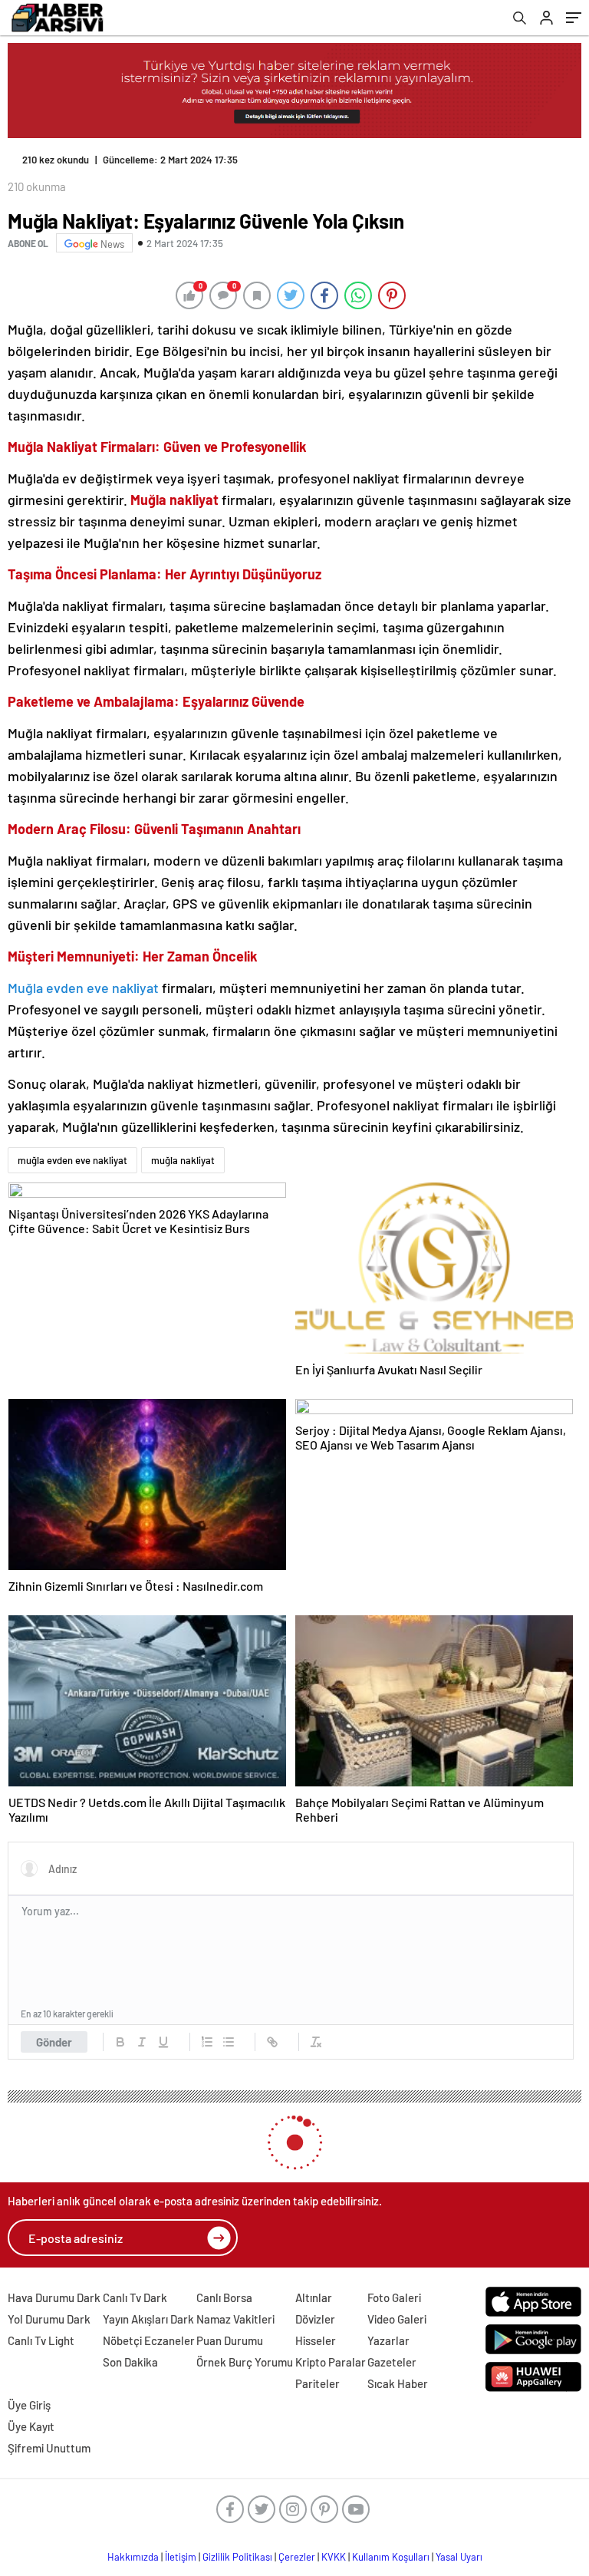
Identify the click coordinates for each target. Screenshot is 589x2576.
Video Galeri (397, 2319)
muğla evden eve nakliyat (72, 1160)
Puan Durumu (230, 2340)
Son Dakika (130, 2362)
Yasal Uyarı (459, 2557)
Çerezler (297, 2557)
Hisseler (316, 2340)
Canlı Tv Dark (135, 2297)
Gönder (54, 2042)
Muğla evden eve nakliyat (83, 988)
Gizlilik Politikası (237, 2557)
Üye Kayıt (31, 2426)
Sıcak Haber (398, 2383)
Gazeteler (392, 2362)
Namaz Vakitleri (235, 2319)
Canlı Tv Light (41, 2340)
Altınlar (314, 2297)
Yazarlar (388, 2340)
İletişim (181, 2557)
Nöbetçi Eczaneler (149, 2340)
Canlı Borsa (224, 2297)
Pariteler (318, 2383)
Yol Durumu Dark (49, 2319)
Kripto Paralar (331, 2362)
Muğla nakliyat (174, 500)
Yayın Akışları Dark (148, 2319)
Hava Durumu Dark (54, 2297)
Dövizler (315, 2319)
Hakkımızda (133, 2557)
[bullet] (229, 2042)
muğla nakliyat (183, 1160)
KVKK (334, 2557)
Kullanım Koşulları (391, 2557)
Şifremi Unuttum (49, 2448)
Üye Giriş (29, 2405)
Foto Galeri (394, 2297)
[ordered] (207, 2042)
